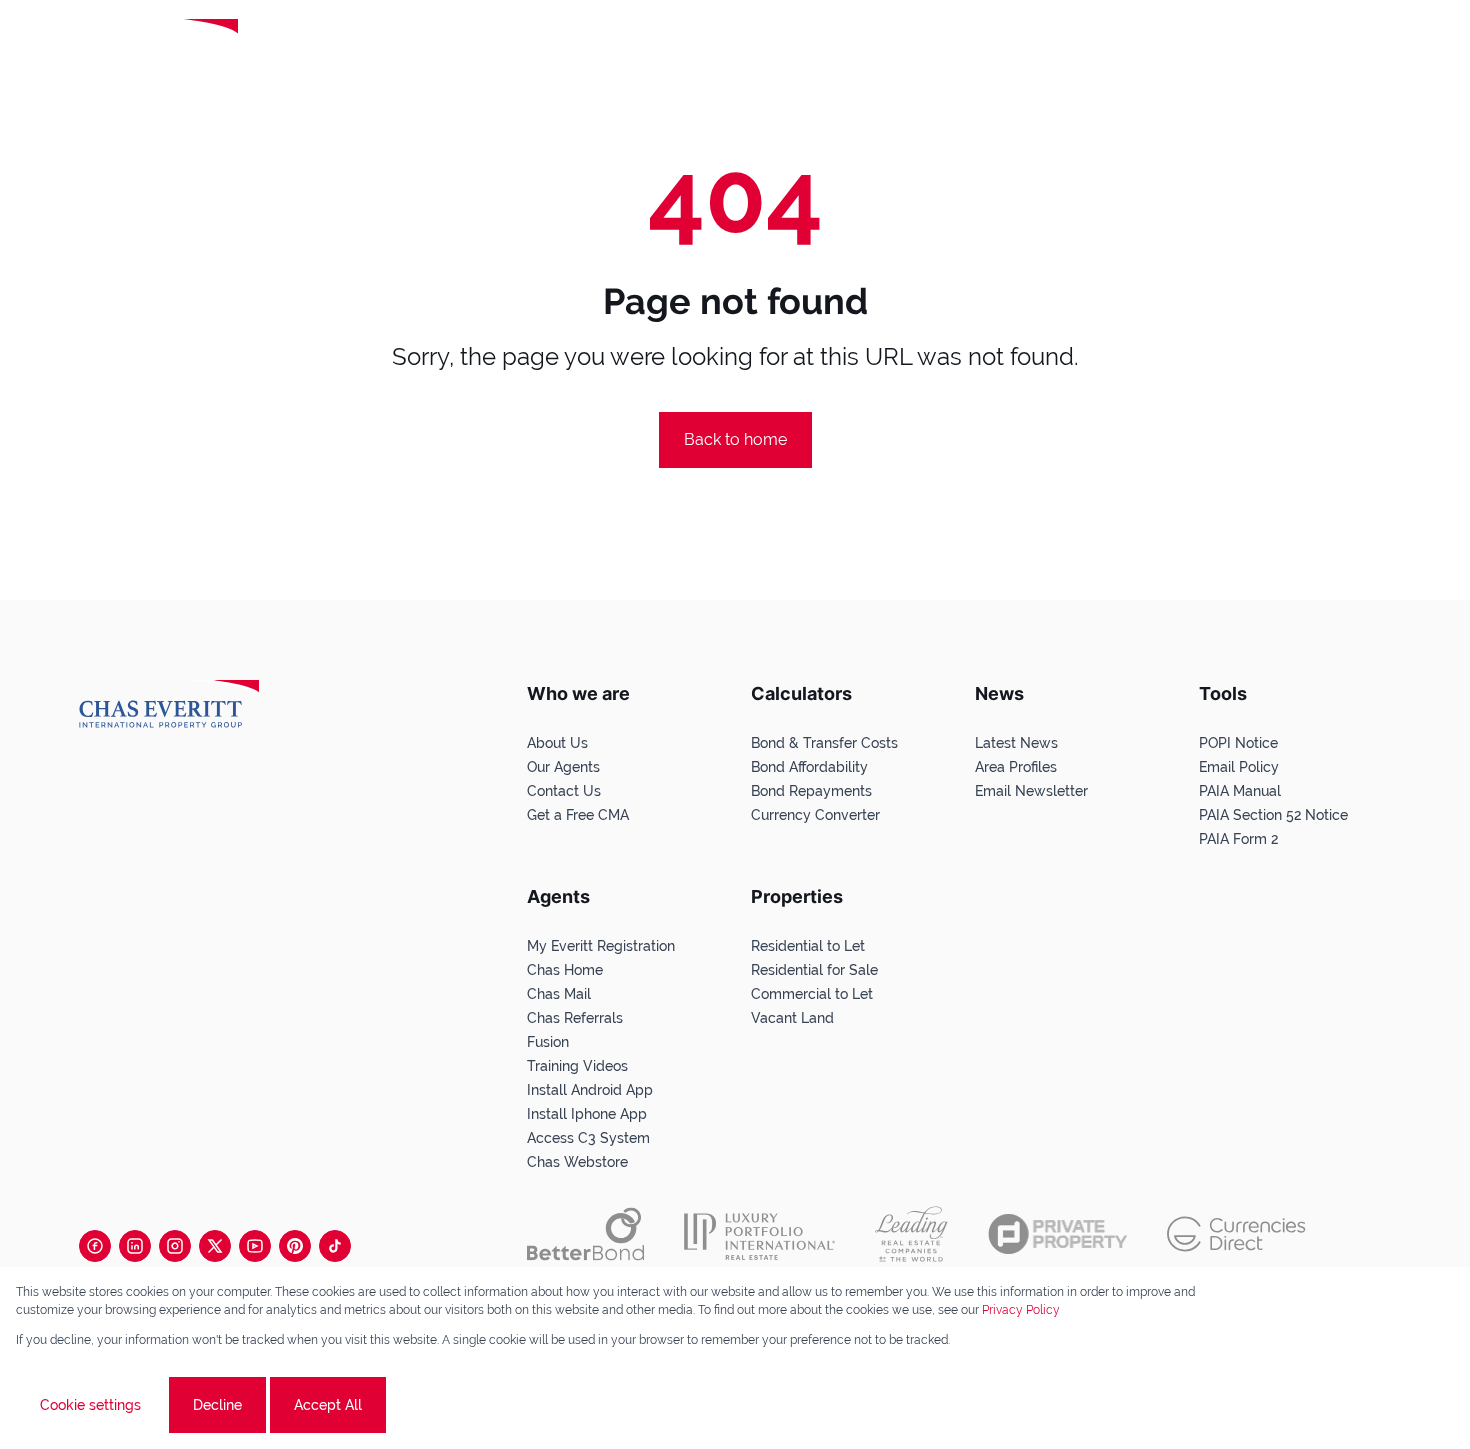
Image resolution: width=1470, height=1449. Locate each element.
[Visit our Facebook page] (95, 1246)
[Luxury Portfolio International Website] (759, 1234)
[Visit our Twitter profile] (215, 1246)
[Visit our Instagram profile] (175, 1246)
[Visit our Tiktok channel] (335, 1246)
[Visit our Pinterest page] (295, 1246)
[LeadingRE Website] (911, 1234)
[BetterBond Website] (585, 1234)
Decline (217, 1405)
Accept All (328, 1405)
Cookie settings (90, 1405)
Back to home (735, 439)
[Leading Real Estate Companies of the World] (323, 47)
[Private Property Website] (1057, 1234)
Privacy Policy (1021, 1310)
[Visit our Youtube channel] (255, 1246)
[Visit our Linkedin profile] (135, 1246)
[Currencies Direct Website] (1236, 1234)
